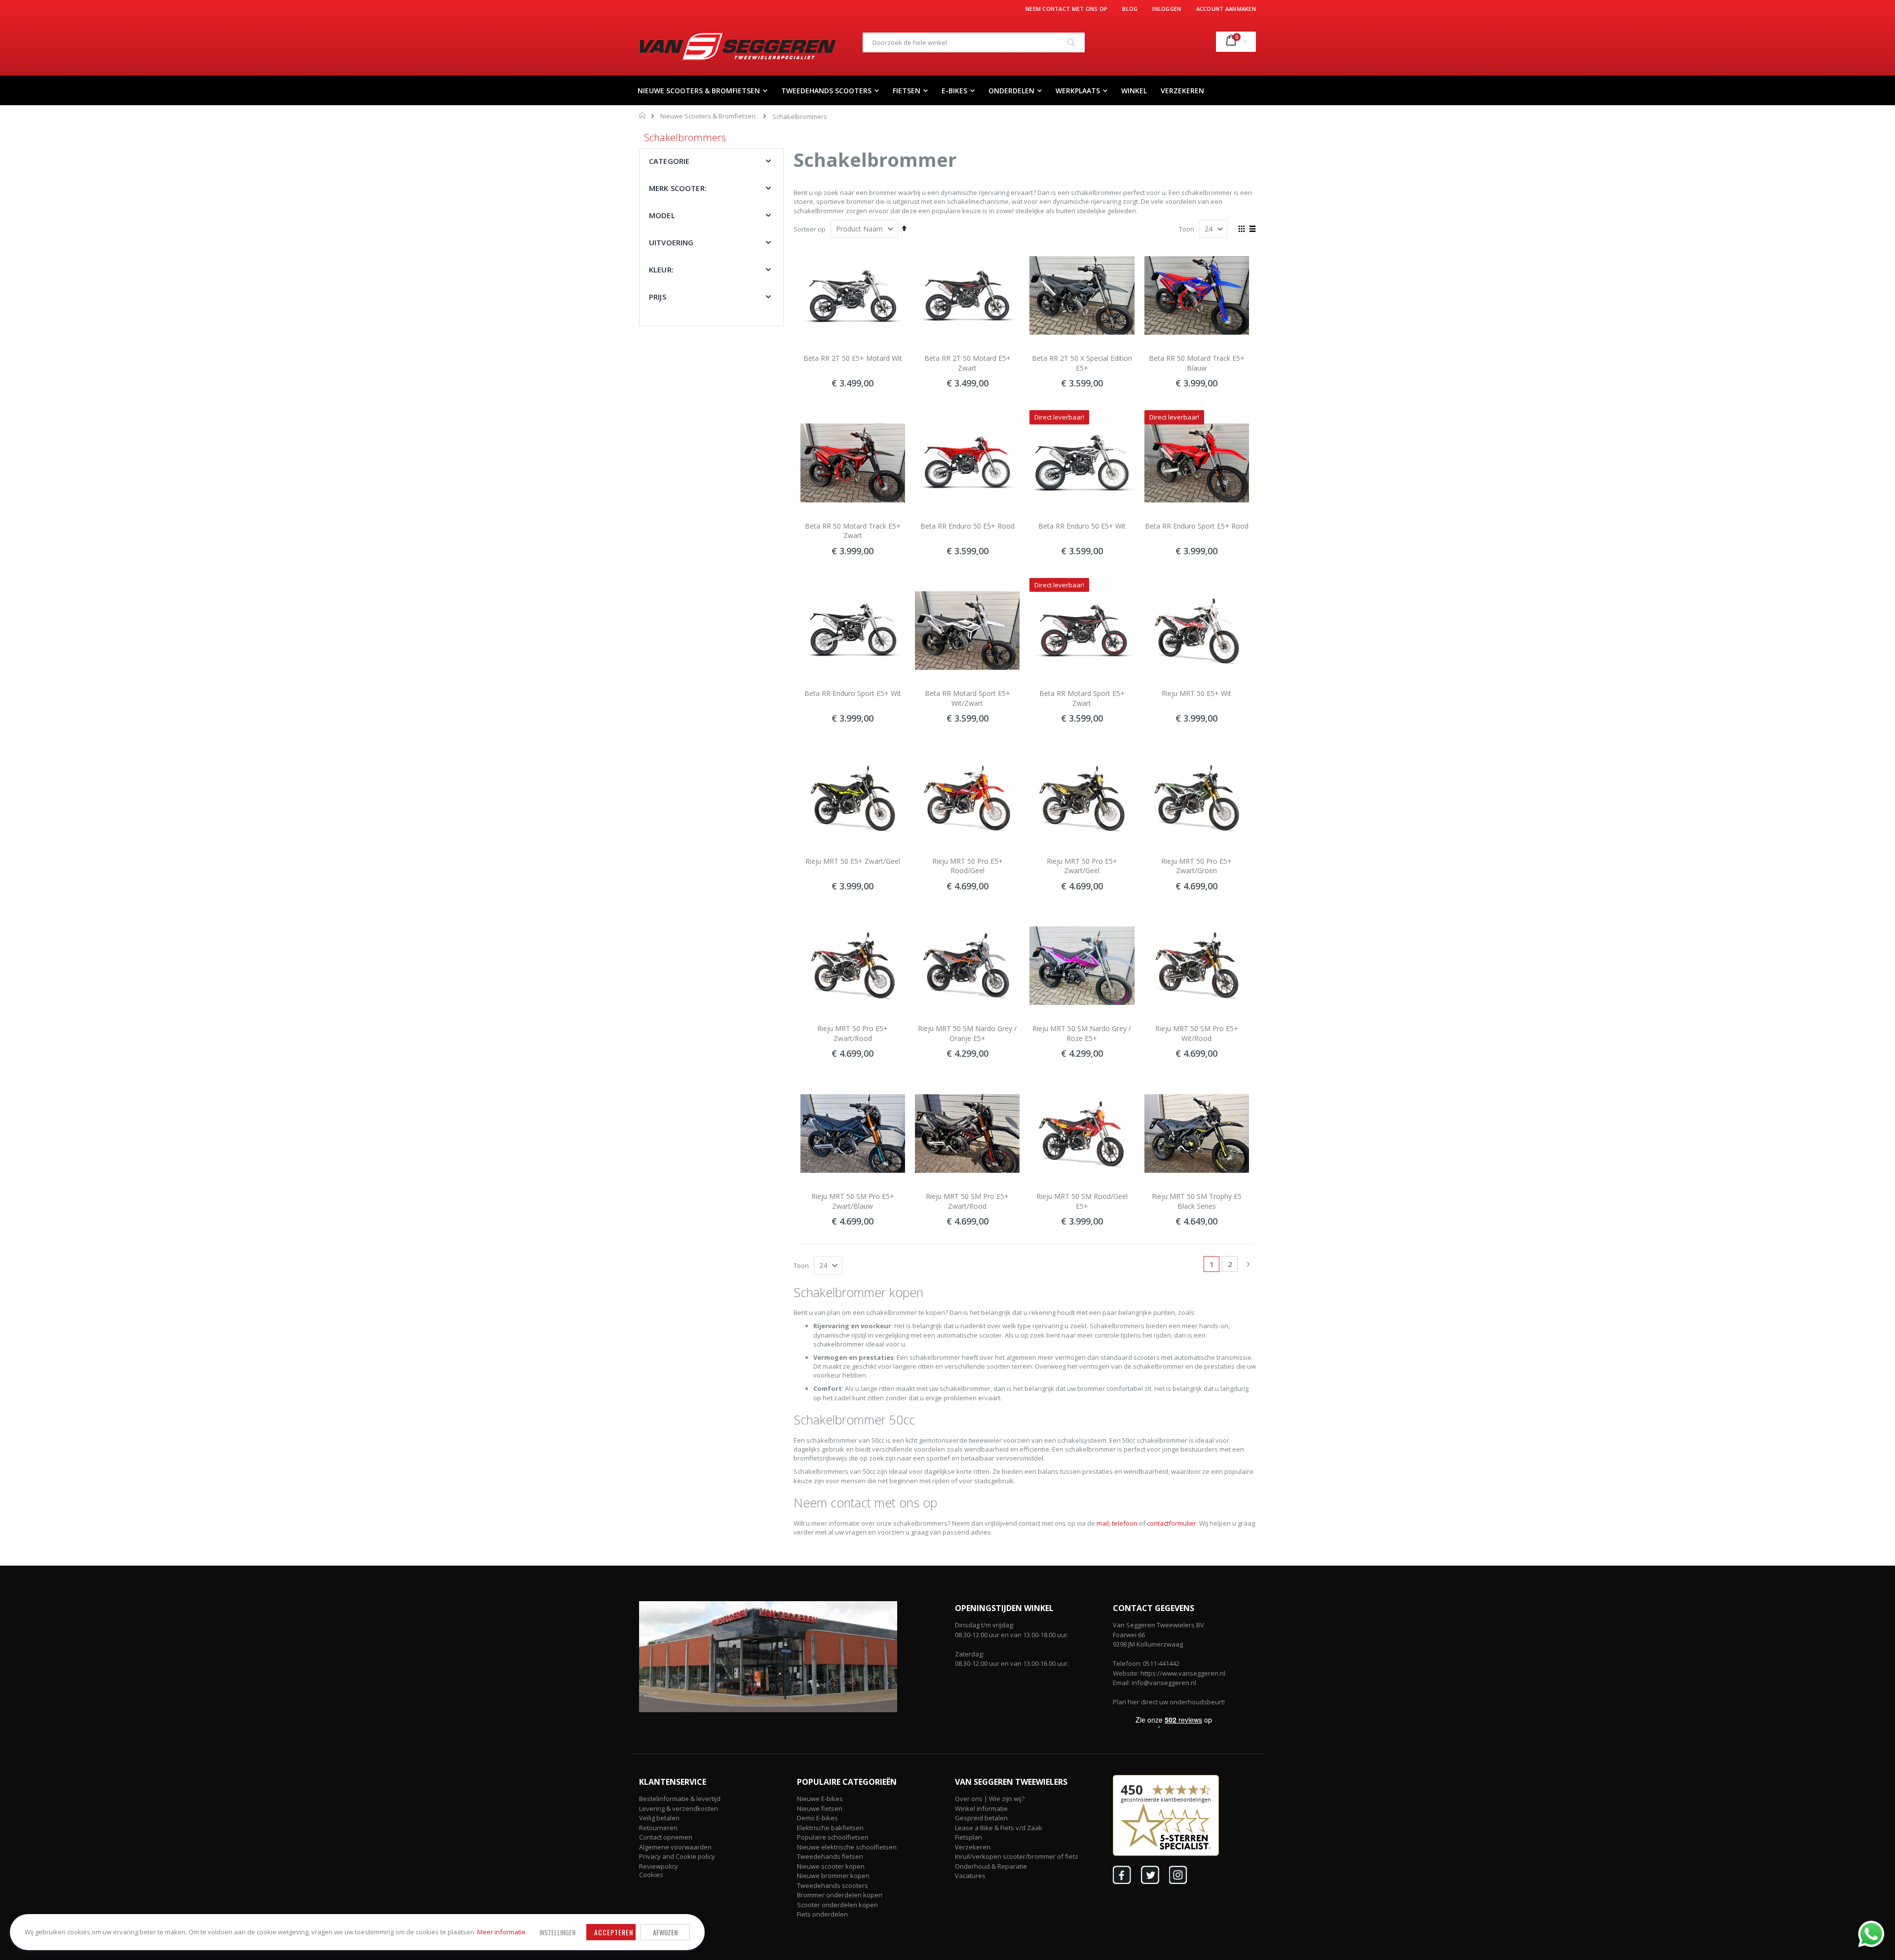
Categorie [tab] (669, 161)
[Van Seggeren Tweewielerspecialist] (738, 46)
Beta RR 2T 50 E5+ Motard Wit (853, 358)
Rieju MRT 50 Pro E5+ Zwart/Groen (1196, 866)
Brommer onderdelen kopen (840, 1895)
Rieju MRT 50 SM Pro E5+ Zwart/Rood (967, 1201)
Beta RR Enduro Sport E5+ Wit (853, 693)
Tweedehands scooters (833, 1885)
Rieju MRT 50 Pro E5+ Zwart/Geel (1082, 866)
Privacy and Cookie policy (677, 1856)
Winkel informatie (981, 1808)
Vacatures (970, 1876)
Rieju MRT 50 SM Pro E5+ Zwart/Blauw (853, 1201)
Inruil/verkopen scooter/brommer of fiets (1017, 1856)
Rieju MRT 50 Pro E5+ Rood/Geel (967, 866)
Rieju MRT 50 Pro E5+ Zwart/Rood (853, 1033)
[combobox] (974, 42)
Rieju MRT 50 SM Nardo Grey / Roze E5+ (1082, 1033)
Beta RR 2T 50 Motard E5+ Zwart (967, 363)
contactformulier (1172, 1523)
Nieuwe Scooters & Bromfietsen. (709, 116)
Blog (1130, 9)
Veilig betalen (659, 1818)
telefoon (1125, 1523)
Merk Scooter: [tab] (678, 188)
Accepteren (614, 1932)
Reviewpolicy (659, 1866)
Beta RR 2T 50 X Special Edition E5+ (1082, 363)
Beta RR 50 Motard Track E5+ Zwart (853, 531)
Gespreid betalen (981, 1818)
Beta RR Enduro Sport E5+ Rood (1197, 526)
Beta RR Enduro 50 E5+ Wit (1082, 526)
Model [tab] (662, 215)
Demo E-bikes (817, 1818)
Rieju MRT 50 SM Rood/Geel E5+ (1082, 1201)
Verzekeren (973, 1847)
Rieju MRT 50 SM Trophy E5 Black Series (1197, 1201)
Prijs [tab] (658, 297)
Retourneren (658, 1828)
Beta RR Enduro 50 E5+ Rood (967, 526)
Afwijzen (665, 1932)
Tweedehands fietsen (830, 1856)
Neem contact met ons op (1066, 9)
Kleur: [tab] (661, 269)
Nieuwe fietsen (820, 1808)
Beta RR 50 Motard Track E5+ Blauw (1197, 363)
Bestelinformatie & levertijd (680, 1799)
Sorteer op (810, 229)
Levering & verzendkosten (679, 1808)
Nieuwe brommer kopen (833, 1876)
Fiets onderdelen (822, 1914)
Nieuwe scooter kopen (831, 1866)
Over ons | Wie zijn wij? (990, 1799)
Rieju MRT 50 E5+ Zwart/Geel (853, 861)
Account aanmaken (1226, 9)
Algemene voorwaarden (675, 1847)
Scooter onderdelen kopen (837, 1905)
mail (1103, 1523)
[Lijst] (1252, 230)
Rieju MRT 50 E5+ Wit (1196, 693)
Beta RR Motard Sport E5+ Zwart (1082, 698)
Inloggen (1167, 9)
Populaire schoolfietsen (833, 1837)
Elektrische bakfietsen (830, 1828)
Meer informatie (501, 1932)
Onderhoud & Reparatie (991, 1866)
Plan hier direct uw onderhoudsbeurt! (1169, 1702)
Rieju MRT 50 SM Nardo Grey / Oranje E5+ (967, 1033)
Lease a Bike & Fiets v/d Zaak (999, 1828)
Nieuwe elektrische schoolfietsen (847, 1847)
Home (643, 115)
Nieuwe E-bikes (820, 1799)
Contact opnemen (666, 1837)
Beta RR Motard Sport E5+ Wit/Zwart (967, 698)
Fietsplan (968, 1837)
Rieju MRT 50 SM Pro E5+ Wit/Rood (1197, 1033)
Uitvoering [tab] (671, 242)
